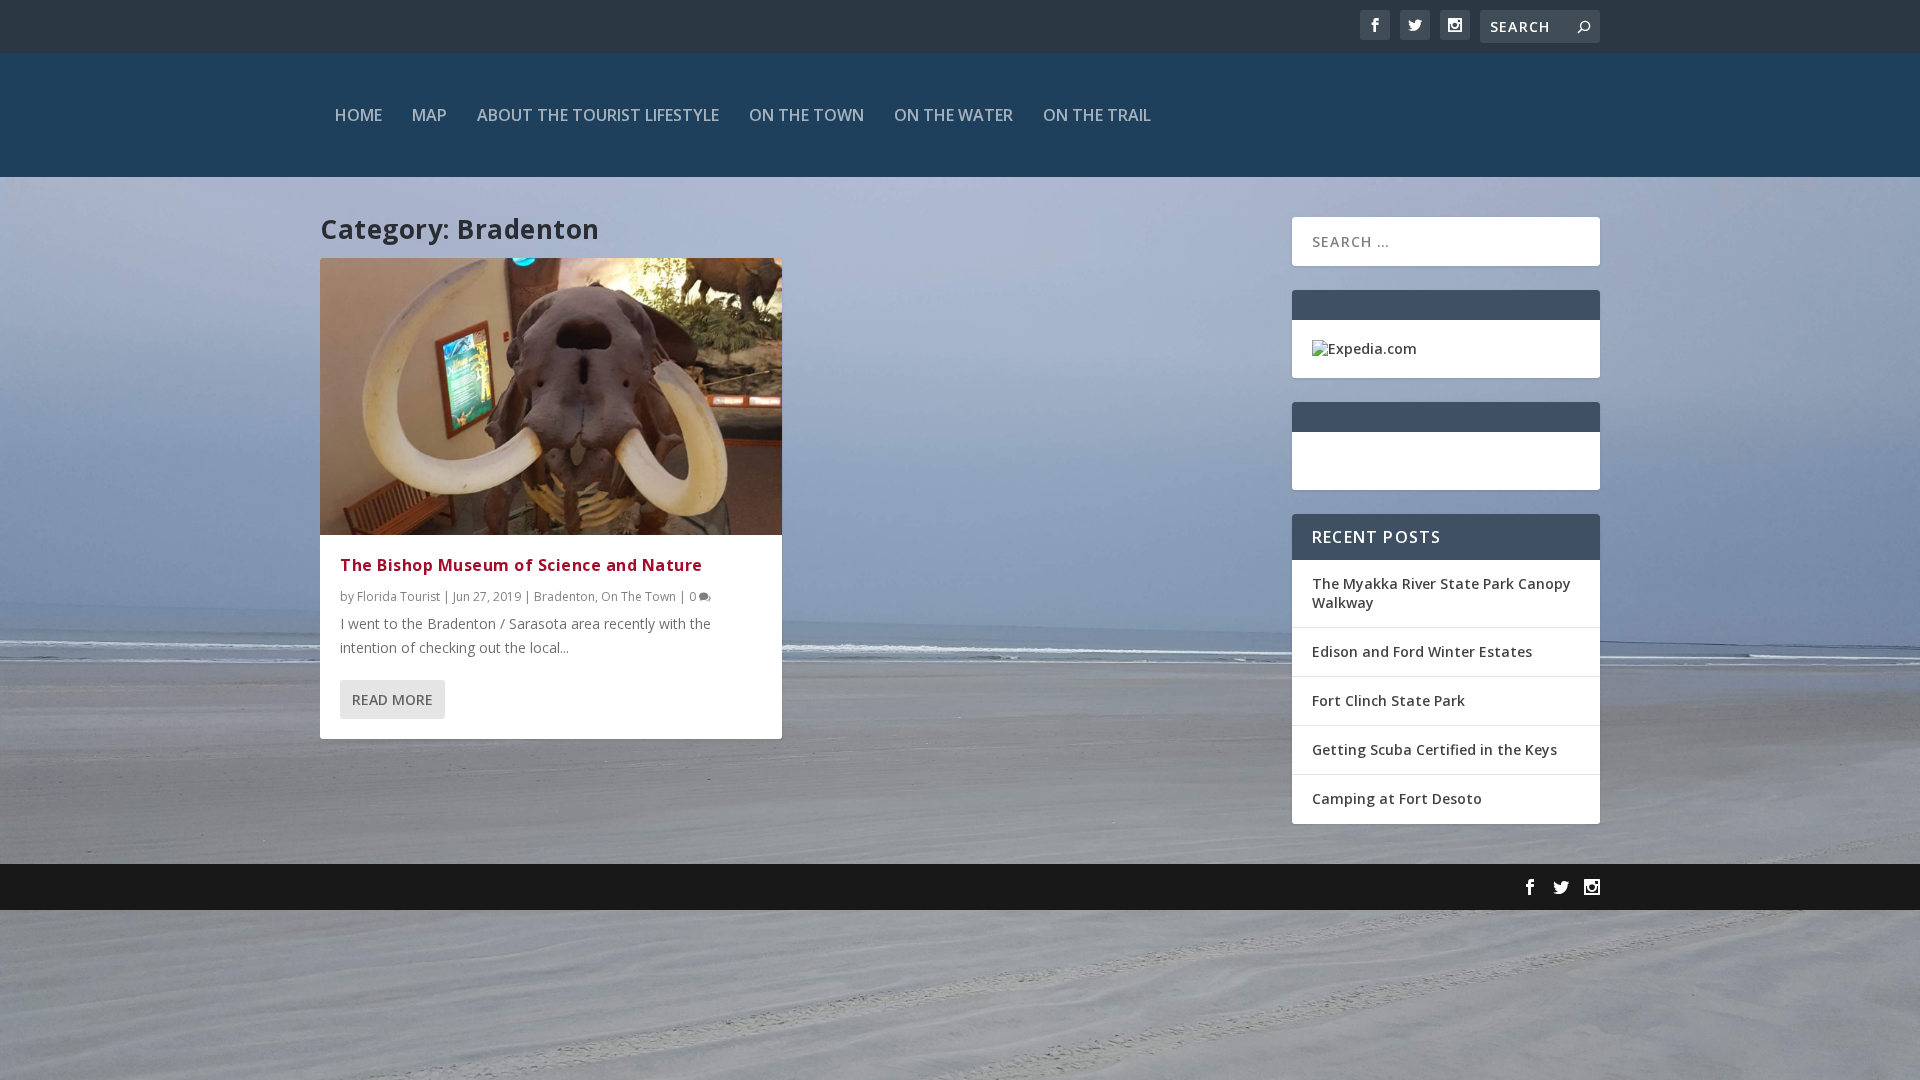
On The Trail (1097, 115)
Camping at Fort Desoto (1397, 798)
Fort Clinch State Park (1388, 700)
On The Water (953, 115)
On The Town (806, 115)
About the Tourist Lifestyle (598, 115)
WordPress (645, 887)
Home (358, 115)
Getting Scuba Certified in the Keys (1434, 749)
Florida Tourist (398, 596)
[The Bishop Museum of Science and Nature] (551, 396)
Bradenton (564, 596)
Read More (392, 699)
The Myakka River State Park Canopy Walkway (1441, 592)
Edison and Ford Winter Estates (1422, 651)
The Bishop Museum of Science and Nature (521, 565)
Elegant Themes (458, 887)
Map (429, 115)
